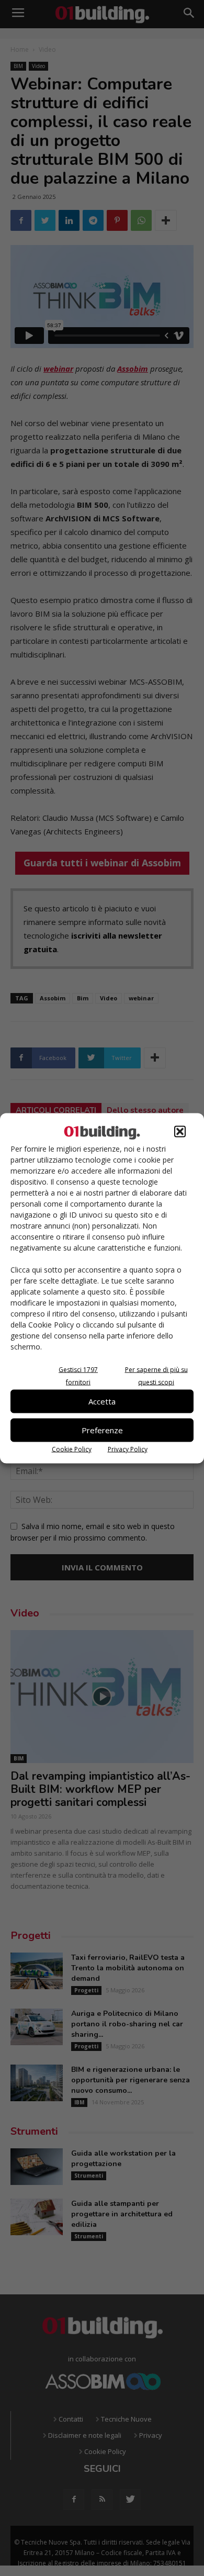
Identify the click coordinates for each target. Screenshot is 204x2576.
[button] (180, 1131)
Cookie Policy (72, 1449)
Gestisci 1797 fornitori (78, 1375)
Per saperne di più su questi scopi (156, 1375)
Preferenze (102, 1430)
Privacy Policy (128, 1449)
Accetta (102, 1401)
